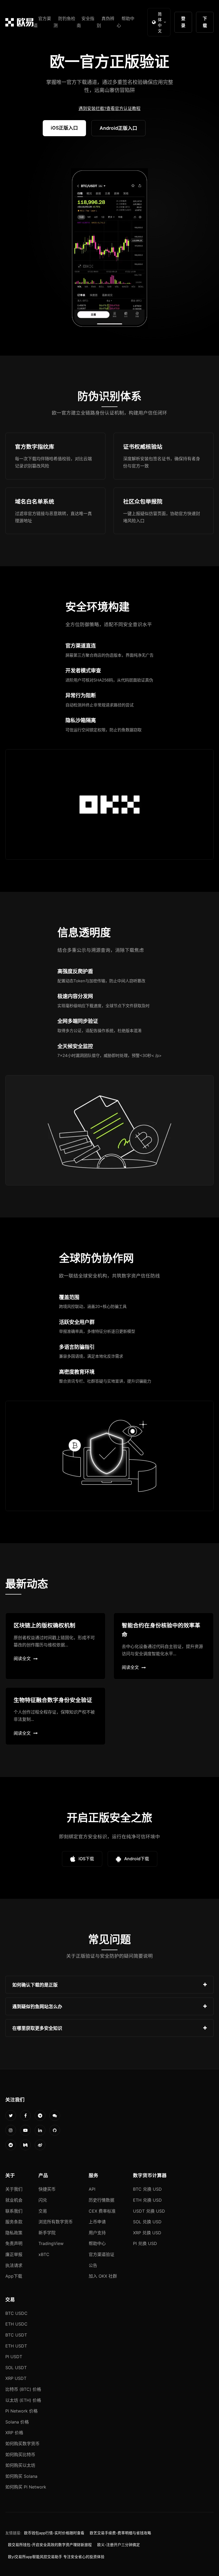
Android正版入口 (118, 128)
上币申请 (97, 2222)
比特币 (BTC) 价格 (23, 2389)
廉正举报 (14, 2254)
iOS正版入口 (64, 128)
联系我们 (14, 2211)
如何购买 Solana (21, 2476)
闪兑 (43, 2200)
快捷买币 (47, 2189)
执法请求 (14, 2265)
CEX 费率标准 (102, 2211)
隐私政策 (14, 2233)
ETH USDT (16, 2346)
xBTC (44, 2254)
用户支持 (97, 2233)
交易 (43, 2211)
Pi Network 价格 (21, 2411)
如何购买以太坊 (20, 2465)
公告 (93, 2265)
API (92, 2189)
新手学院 (47, 2233)
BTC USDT (16, 2335)
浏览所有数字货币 (56, 2222)
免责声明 (14, 2243)
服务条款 (14, 2222)
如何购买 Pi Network (26, 2487)
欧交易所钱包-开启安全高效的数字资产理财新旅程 (50, 2545)
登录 (183, 22)
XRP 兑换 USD (147, 2233)
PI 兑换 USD (145, 2243)
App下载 (14, 2276)
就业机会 (14, 2200)
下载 (205, 22)
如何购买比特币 (20, 2455)
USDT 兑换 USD (149, 2211)
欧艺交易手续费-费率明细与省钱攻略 (120, 2533)
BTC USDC (16, 2313)
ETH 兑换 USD (147, 2200)
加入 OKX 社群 (103, 2276)
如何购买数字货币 (22, 2444)
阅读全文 (22, 1658)
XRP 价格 (14, 2433)
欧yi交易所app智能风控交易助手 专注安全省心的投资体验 (56, 2557)
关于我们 (14, 2189)
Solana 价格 (17, 2422)
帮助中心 (97, 2243)
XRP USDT (16, 2378)
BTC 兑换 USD (147, 2189)
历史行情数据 (101, 2200)
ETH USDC (16, 2324)
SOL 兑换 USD (147, 2222)
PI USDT (14, 2357)
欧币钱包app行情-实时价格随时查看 (54, 2533)
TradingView (51, 2243)
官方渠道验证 (101, 2254)
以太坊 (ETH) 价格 (23, 2400)
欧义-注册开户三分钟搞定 (119, 2545)
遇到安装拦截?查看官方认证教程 (109, 108)
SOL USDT (16, 2368)
